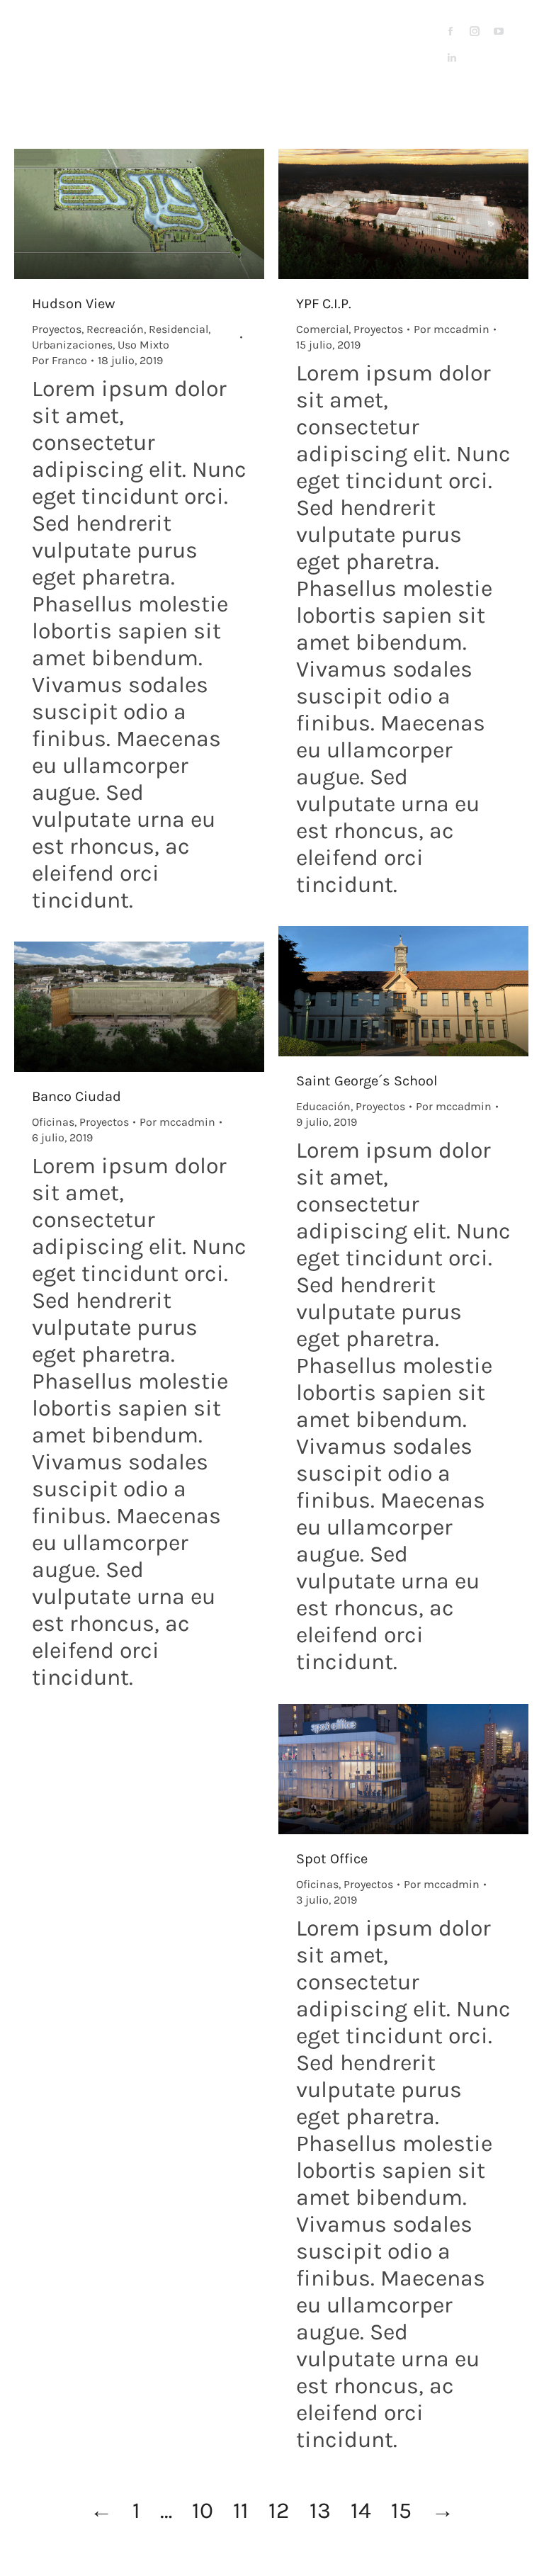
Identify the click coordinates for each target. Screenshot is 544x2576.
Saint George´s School (367, 1081)
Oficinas (53, 1122)
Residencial (178, 329)
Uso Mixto (143, 345)
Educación (323, 1106)
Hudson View (73, 304)
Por (59, 360)
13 (320, 2510)
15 (401, 2510)
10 (203, 2510)
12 (279, 2510)
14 (361, 2510)
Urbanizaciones (72, 345)
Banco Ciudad (76, 1096)
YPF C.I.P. (324, 304)
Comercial (322, 329)
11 (241, 2510)
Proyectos (57, 329)
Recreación (115, 329)
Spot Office (332, 1859)
